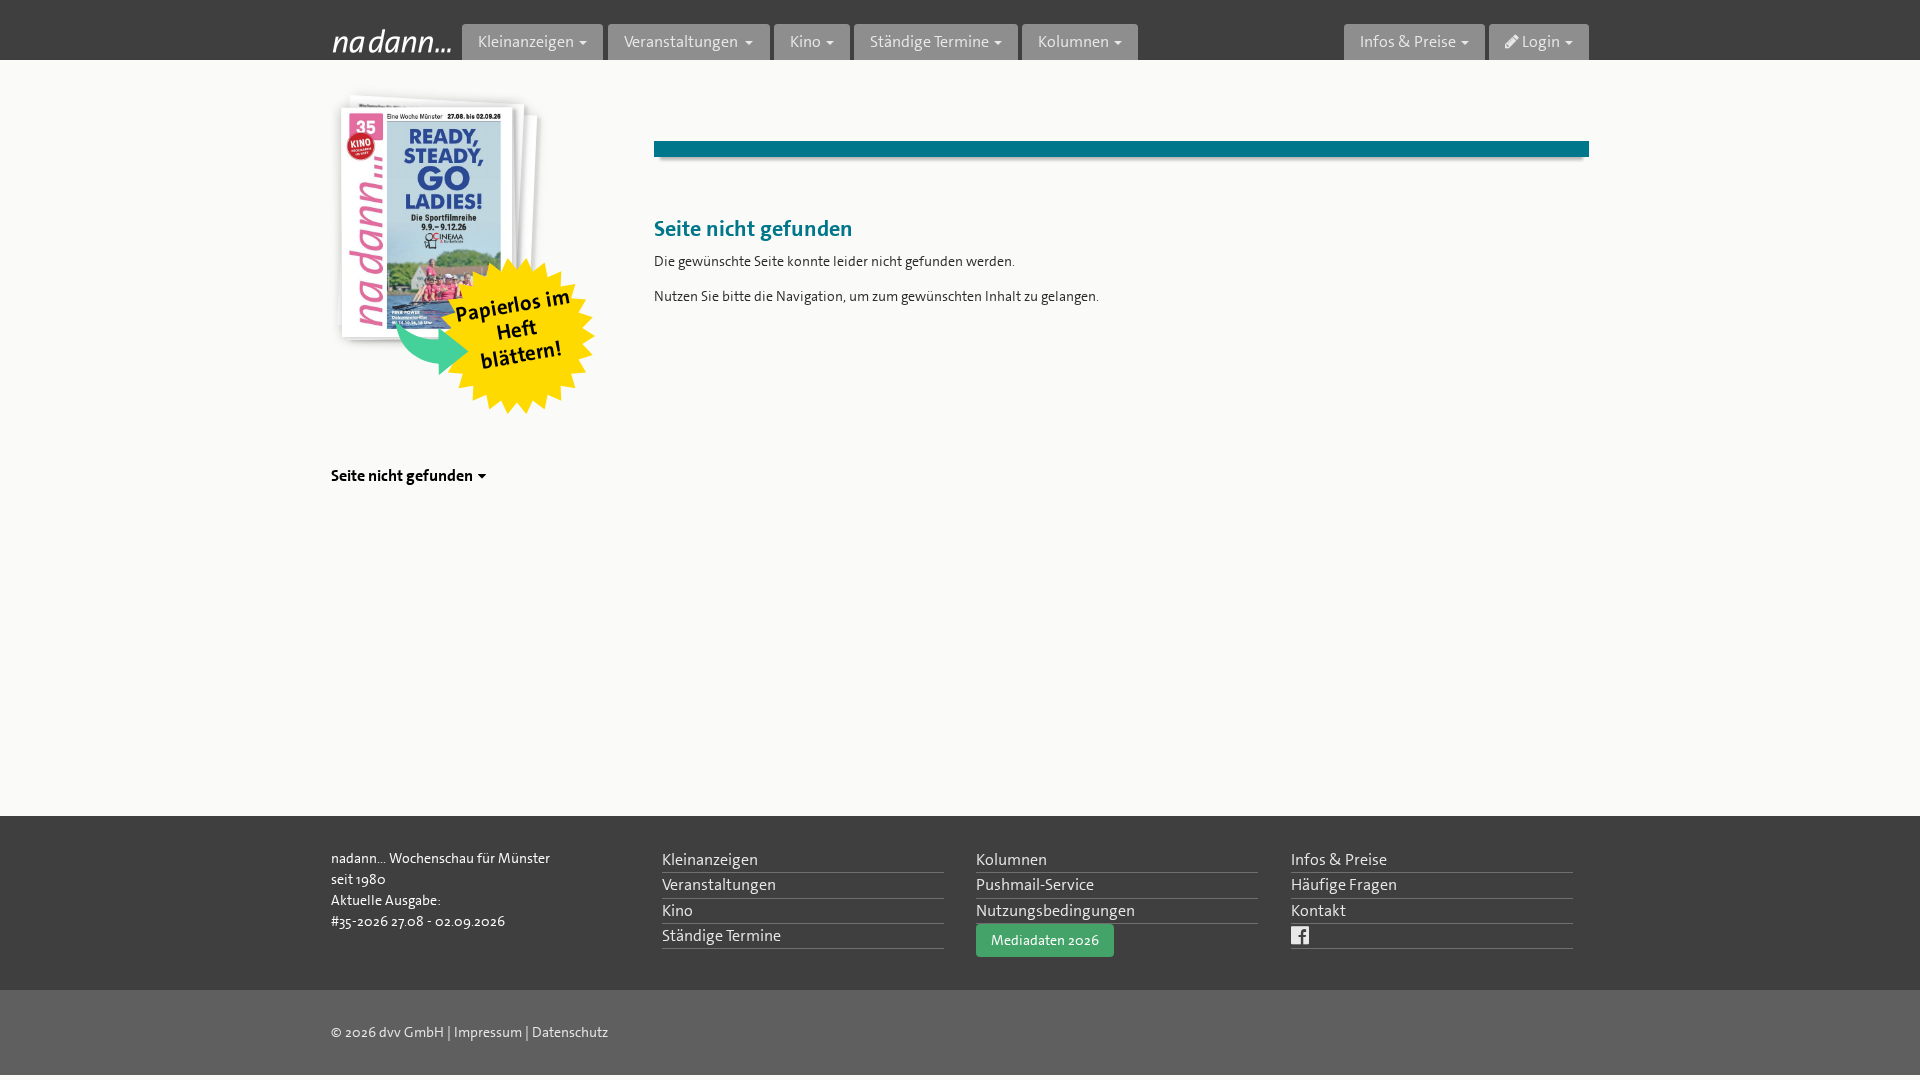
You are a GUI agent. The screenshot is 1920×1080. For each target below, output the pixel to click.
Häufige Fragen (1344, 884)
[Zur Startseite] (391, 40)
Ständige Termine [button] (929, 41)
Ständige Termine (721, 935)
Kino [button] (805, 41)
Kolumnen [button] (1073, 41)
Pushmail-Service (1035, 884)
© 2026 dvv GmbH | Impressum (426, 1032)
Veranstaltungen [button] (682, 41)
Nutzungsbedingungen (1055, 910)
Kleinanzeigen (710, 859)
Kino (677, 910)
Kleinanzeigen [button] (526, 41)
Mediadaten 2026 (1045, 940)
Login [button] (1539, 41)
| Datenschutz (566, 1032)
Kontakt (1318, 910)
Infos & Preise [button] (1408, 41)
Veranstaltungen (719, 884)
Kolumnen (1011, 859)
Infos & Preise (1339, 859)
